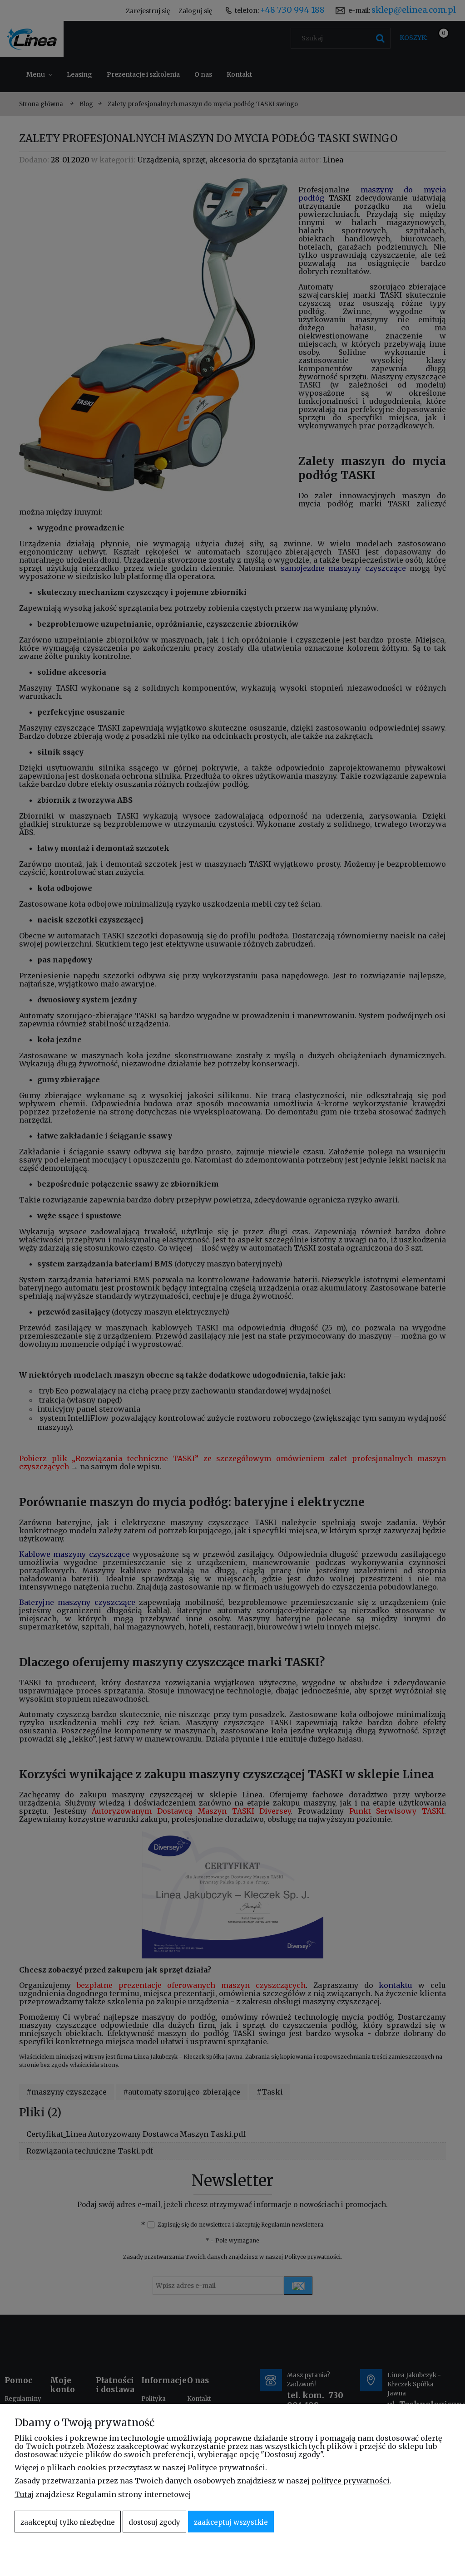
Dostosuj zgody (154, 2522)
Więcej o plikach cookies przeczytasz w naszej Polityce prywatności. (141, 2468)
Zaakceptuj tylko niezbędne (68, 2522)
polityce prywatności (351, 2481)
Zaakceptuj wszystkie (231, 2522)
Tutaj (24, 2494)
